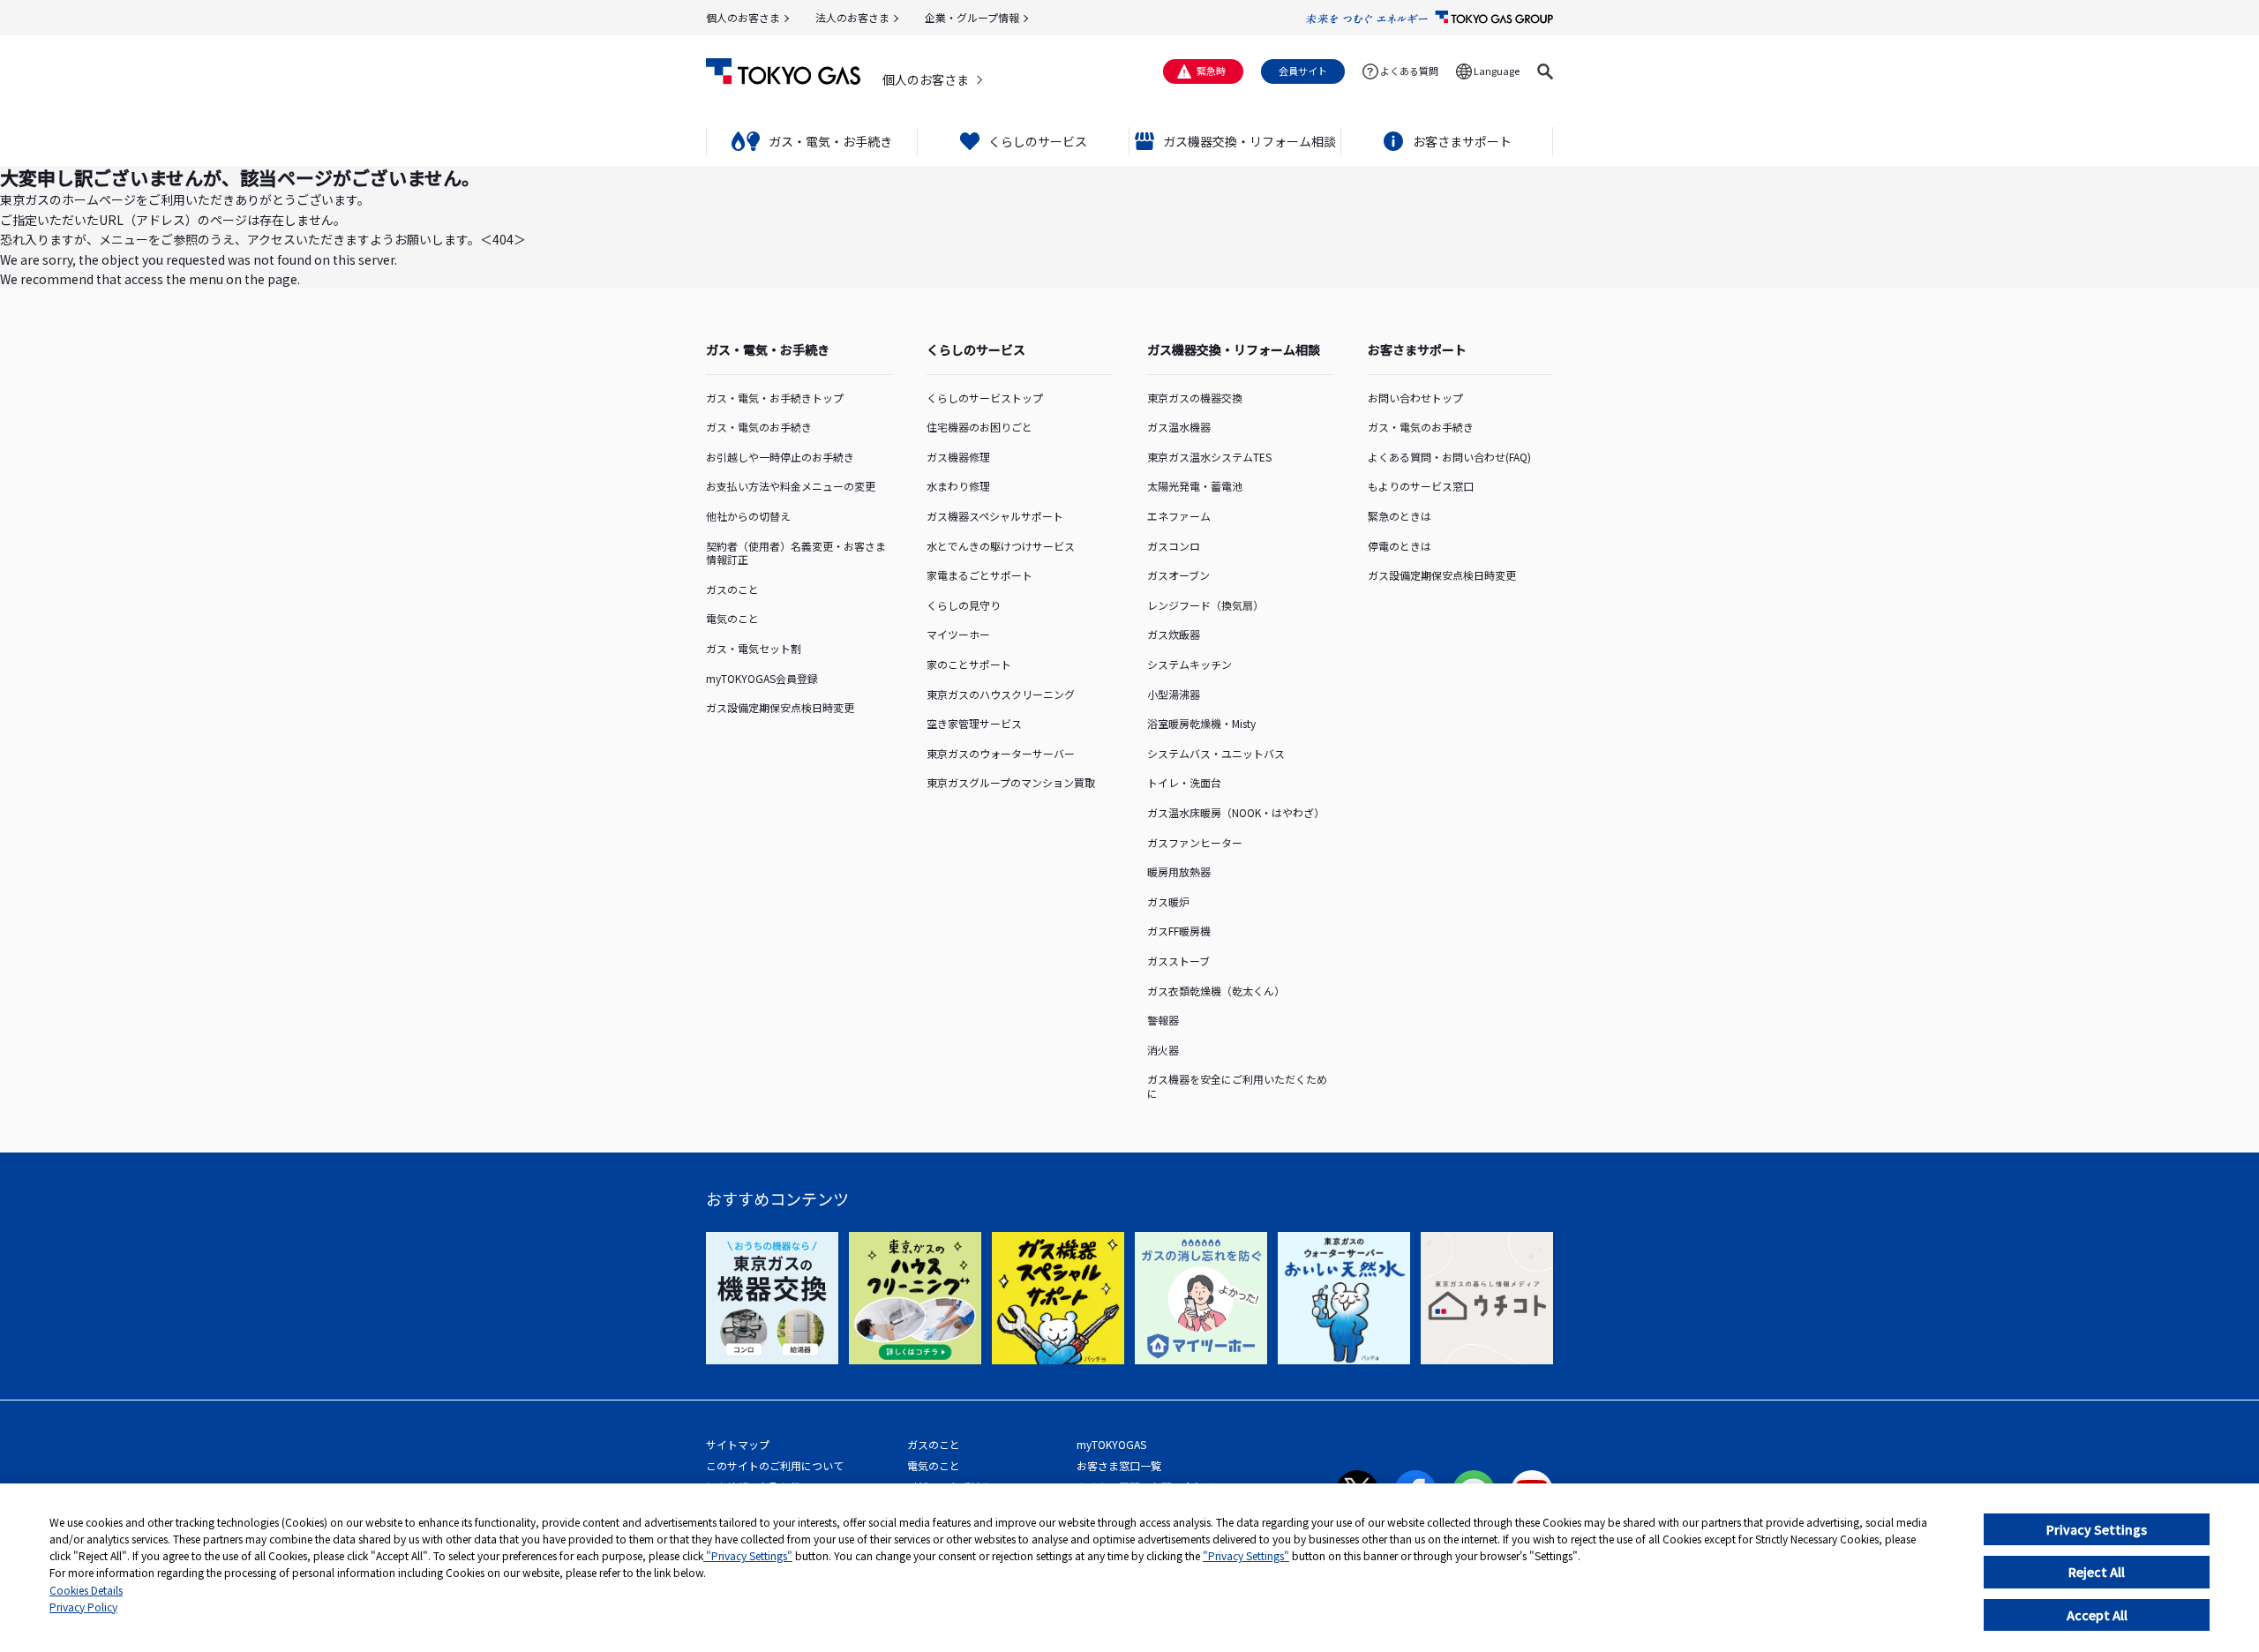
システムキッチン (1190, 664)
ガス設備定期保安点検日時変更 (780, 707)
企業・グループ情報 (972, 17)
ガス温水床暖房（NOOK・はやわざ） (1236, 812)
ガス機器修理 (958, 457)
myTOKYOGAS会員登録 (762, 678)
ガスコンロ (1174, 546)
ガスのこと (732, 589)
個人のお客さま (743, 17)
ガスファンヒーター (1195, 842)
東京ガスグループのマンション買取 (1011, 782)
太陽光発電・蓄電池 (1195, 486)
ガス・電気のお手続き (759, 427)
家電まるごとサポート (979, 575)
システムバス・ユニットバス (1216, 753)
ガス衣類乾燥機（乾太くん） (1216, 991)
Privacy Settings (2097, 1529)
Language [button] (1497, 71)
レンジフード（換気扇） (1205, 605)
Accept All (2097, 1615)
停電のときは (1400, 546)
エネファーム (1179, 516)
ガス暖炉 (1168, 901)
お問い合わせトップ (1415, 398)
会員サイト (1303, 71)
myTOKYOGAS (1111, 1444)
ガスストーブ (1178, 961)
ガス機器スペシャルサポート (995, 516)
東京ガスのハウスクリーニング (1001, 694)
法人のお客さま (852, 17)
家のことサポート (969, 664)
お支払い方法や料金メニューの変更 (791, 486)
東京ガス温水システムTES (1209, 457)
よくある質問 (1409, 71)
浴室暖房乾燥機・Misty (1201, 723)
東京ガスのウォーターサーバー (1001, 753)
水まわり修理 (958, 486)
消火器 (1163, 1050)
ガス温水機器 (1179, 427)
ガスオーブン (1178, 575)
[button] (1545, 71)
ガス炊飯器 (1174, 634)
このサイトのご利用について (775, 1465)
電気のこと (732, 618)
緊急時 (1211, 71)
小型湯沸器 (1174, 694)
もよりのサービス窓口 (1421, 486)
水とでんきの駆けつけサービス (1001, 546)
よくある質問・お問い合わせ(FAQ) (1449, 457)
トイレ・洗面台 (1184, 782)
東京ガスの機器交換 (1195, 398)
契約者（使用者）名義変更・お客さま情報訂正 (796, 553)
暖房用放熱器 (1179, 871)
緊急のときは (1400, 516)
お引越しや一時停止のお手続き (780, 457)
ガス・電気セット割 (754, 648)
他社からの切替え (748, 516)
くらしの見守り (964, 605)
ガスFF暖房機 (1179, 931)
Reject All (2097, 1572)
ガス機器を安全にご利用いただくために (1237, 1086)
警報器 (1163, 1020)
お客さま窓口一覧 (1119, 1465)
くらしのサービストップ (985, 398)
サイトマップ (738, 1444)
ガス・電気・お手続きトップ (775, 398)
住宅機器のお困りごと (979, 427)
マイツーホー (958, 634)
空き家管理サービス (974, 723)
